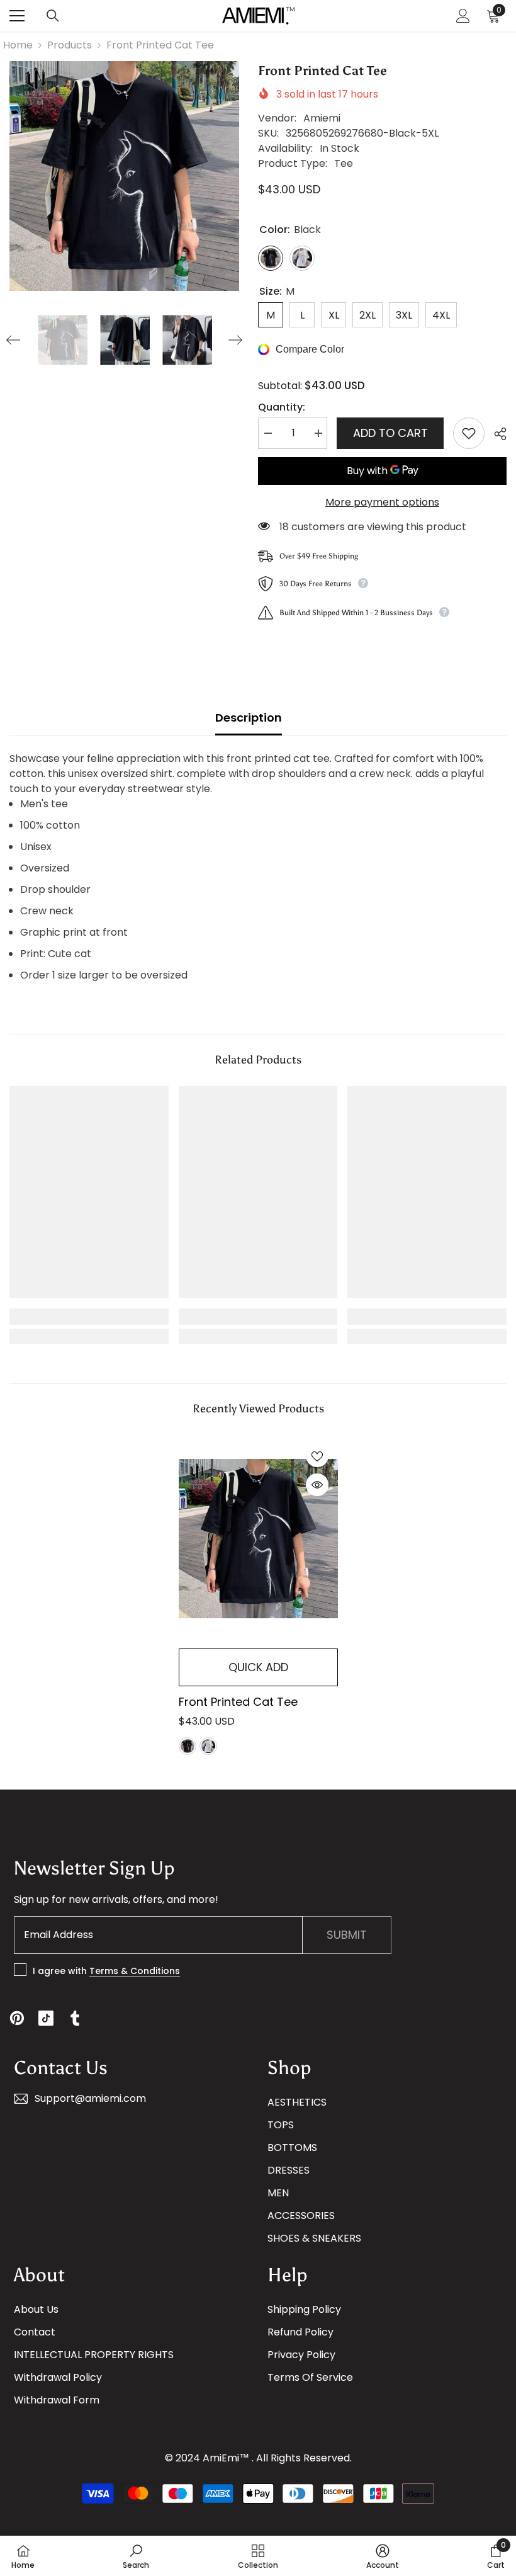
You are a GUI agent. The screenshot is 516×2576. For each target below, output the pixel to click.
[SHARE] (496, 434)
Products (70, 45)
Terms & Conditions (135, 1971)
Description (249, 718)
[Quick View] (317, 1485)
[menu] (17, 16)
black (188, 1746)
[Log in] (463, 16)
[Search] (53, 16)
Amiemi (322, 118)
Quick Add (258, 1667)
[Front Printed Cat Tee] (258, 1539)
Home (18, 45)
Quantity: (282, 407)
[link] (89, 1317)
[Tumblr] (75, 2018)
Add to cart (390, 433)
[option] (124, 176)
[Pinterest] (17, 2018)
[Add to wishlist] (469, 433)
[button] (13, 340)
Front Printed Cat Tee (238, 1702)
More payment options (382, 502)
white (208, 1746)
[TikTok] (46, 2018)
